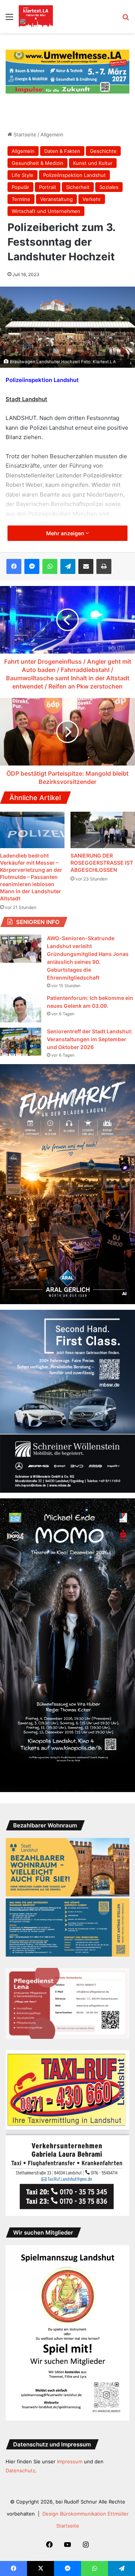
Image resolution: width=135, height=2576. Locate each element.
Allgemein (52, 134)
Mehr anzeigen (66, 533)
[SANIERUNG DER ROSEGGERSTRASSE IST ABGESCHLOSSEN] (103, 830)
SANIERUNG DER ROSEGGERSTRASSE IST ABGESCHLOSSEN (102, 863)
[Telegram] (68, 566)
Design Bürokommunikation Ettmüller (85, 2514)
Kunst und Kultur (93, 163)
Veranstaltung (56, 199)
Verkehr (92, 199)
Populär (20, 187)
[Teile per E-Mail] (86, 566)
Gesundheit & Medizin (37, 163)
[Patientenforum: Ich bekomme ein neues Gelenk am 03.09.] (21, 1008)
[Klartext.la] (36, 17)
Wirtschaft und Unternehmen (46, 211)
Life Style (22, 175)
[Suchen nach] (126, 19)
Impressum (70, 2461)
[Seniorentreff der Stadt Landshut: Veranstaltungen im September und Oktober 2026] (21, 1042)
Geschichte (103, 151)
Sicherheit (78, 187)
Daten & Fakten (62, 151)
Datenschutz (20, 2470)
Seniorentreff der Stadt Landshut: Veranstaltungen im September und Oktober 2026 (90, 1039)
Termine (21, 199)
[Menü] (9, 19)
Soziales (109, 187)
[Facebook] (14, 566)
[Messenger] (32, 566)
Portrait (48, 187)
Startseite (24, 134)
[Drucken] (104, 566)
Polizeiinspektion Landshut (74, 175)
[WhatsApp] (50, 566)
